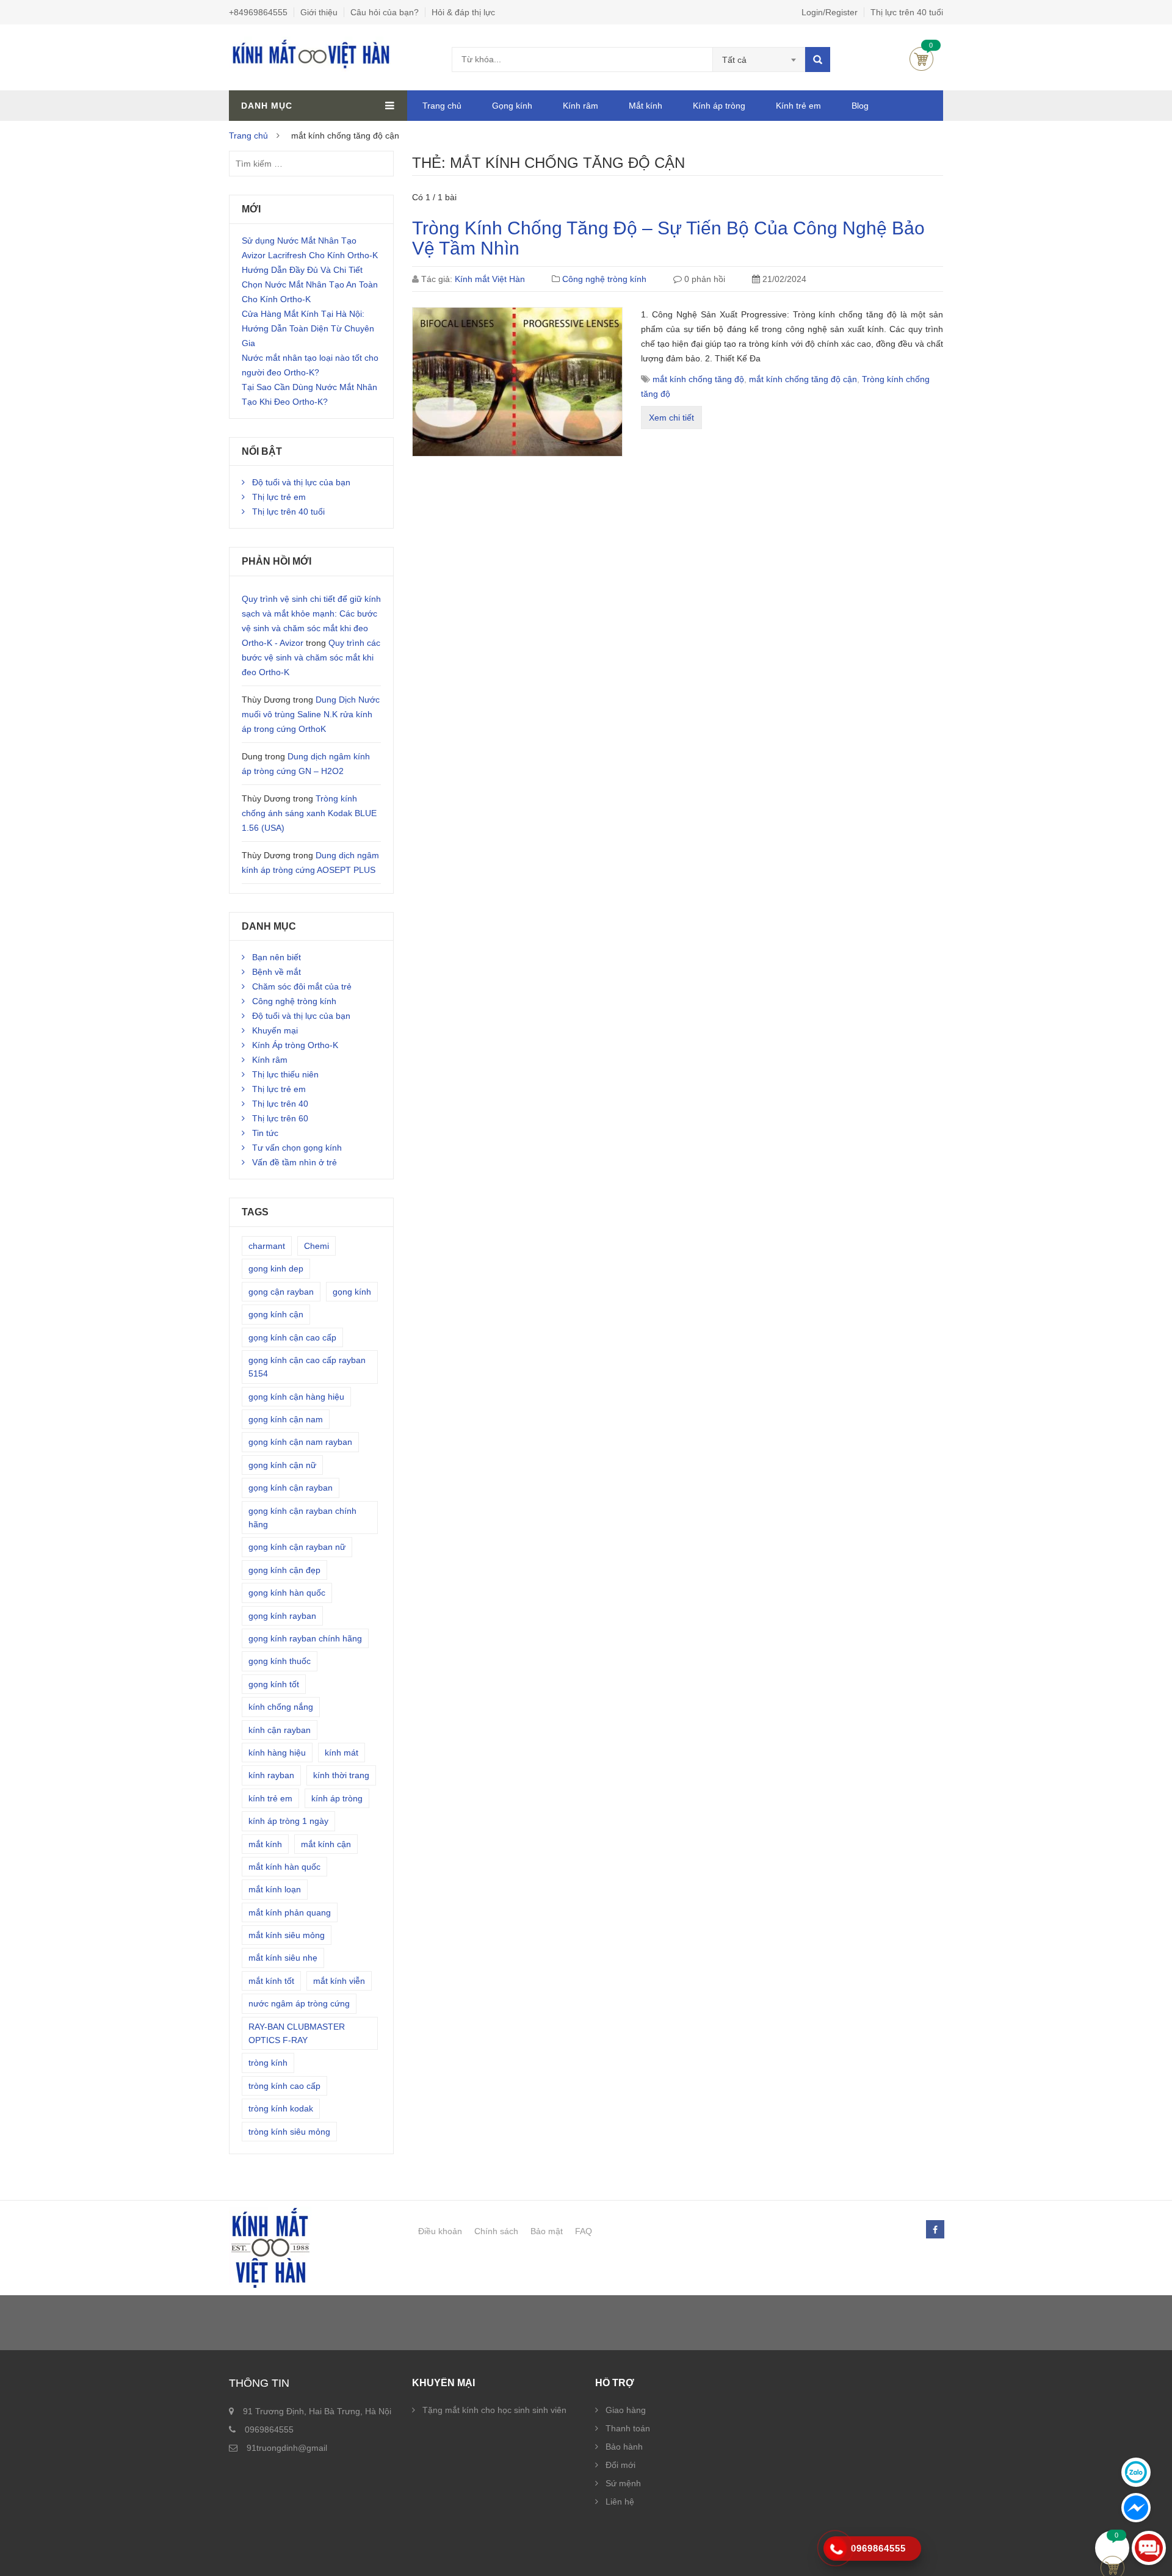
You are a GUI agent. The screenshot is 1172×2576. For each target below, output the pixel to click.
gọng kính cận (276, 1314)
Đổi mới (620, 2465)
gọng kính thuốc (280, 1661)
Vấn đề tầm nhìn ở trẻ (295, 1162)
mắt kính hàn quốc (284, 1867)
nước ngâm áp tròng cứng (299, 2003)
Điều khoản (440, 2231)
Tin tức (265, 1133)
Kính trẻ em (798, 106)
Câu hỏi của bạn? (385, 12)
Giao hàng (626, 2410)
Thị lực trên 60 (280, 1118)
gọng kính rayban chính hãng (305, 1638)
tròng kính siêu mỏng (289, 2132)
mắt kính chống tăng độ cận (803, 379)
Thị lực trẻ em (279, 497)
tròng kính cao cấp (284, 2086)
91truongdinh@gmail (287, 2448)
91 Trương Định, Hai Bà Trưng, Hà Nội (317, 2411)
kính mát (342, 1753)
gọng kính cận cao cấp (292, 1337)
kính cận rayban (280, 1730)
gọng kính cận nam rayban (300, 1442)
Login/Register (830, 12)
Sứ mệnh (623, 2483)
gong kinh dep (276, 1268)
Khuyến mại (275, 1030)
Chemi (317, 1246)
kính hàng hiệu (277, 1753)
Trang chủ (442, 106)
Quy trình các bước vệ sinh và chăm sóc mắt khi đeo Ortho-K (311, 657)
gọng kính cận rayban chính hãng (302, 1518)
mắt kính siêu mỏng (287, 1935)
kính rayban (271, 1775)
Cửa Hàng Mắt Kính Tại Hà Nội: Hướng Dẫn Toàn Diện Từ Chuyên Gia (308, 328)
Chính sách (496, 2231)
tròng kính (268, 2063)
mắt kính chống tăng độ (698, 379)
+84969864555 (258, 12)
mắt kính (265, 1844)
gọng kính (352, 1292)
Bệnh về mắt (277, 972)
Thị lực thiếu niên (285, 1074)
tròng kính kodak (281, 2108)
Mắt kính (646, 106)
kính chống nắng (281, 1707)
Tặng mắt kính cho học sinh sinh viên (494, 2410)
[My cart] (1112, 2548)
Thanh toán (628, 2428)
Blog (860, 106)
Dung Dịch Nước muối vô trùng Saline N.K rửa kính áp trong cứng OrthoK (311, 714)
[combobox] (759, 60)
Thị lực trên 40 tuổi (907, 12)
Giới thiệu (319, 12)
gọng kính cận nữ (282, 1465)
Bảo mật (547, 2231)
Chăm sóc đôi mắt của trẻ (302, 986)
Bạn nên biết (277, 957)
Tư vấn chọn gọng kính (297, 1148)
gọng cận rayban (281, 1292)
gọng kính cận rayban (291, 1488)
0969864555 (269, 2429)
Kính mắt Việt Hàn (490, 279)
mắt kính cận (326, 1844)
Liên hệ (620, 2502)
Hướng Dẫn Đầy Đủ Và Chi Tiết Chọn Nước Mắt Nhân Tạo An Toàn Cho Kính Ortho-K (310, 284)
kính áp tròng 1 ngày (288, 1821)
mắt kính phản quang (290, 1912)
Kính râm (581, 106)
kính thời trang (341, 1775)
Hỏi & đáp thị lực (463, 12)
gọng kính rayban (282, 1616)
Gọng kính (512, 106)
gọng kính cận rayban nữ (297, 1547)
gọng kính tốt (274, 1684)
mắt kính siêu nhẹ (283, 1958)
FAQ (584, 2231)
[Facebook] (935, 2230)
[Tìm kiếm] (818, 60)
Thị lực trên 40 (280, 1104)
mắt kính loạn (275, 1889)
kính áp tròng (337, 1798)
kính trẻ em (270, 1798)
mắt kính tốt (271, 1981)
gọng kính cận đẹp (284, 1570)
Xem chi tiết (671, 418)
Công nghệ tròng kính (604, 279)
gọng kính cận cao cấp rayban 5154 (307, 1367)
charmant (267, 1246)
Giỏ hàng (921, 59)
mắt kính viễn (339, 1981)
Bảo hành (624, 2447)
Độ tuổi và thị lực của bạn (301, 482)
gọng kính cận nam (286, 1419)
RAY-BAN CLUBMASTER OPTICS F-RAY (297, 2033)
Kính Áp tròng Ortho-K (295, 1045)
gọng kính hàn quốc (287, 1593)
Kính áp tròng (719, 106)
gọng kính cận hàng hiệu (296, 1397)
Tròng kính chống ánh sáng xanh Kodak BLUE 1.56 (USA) (309, 813)
